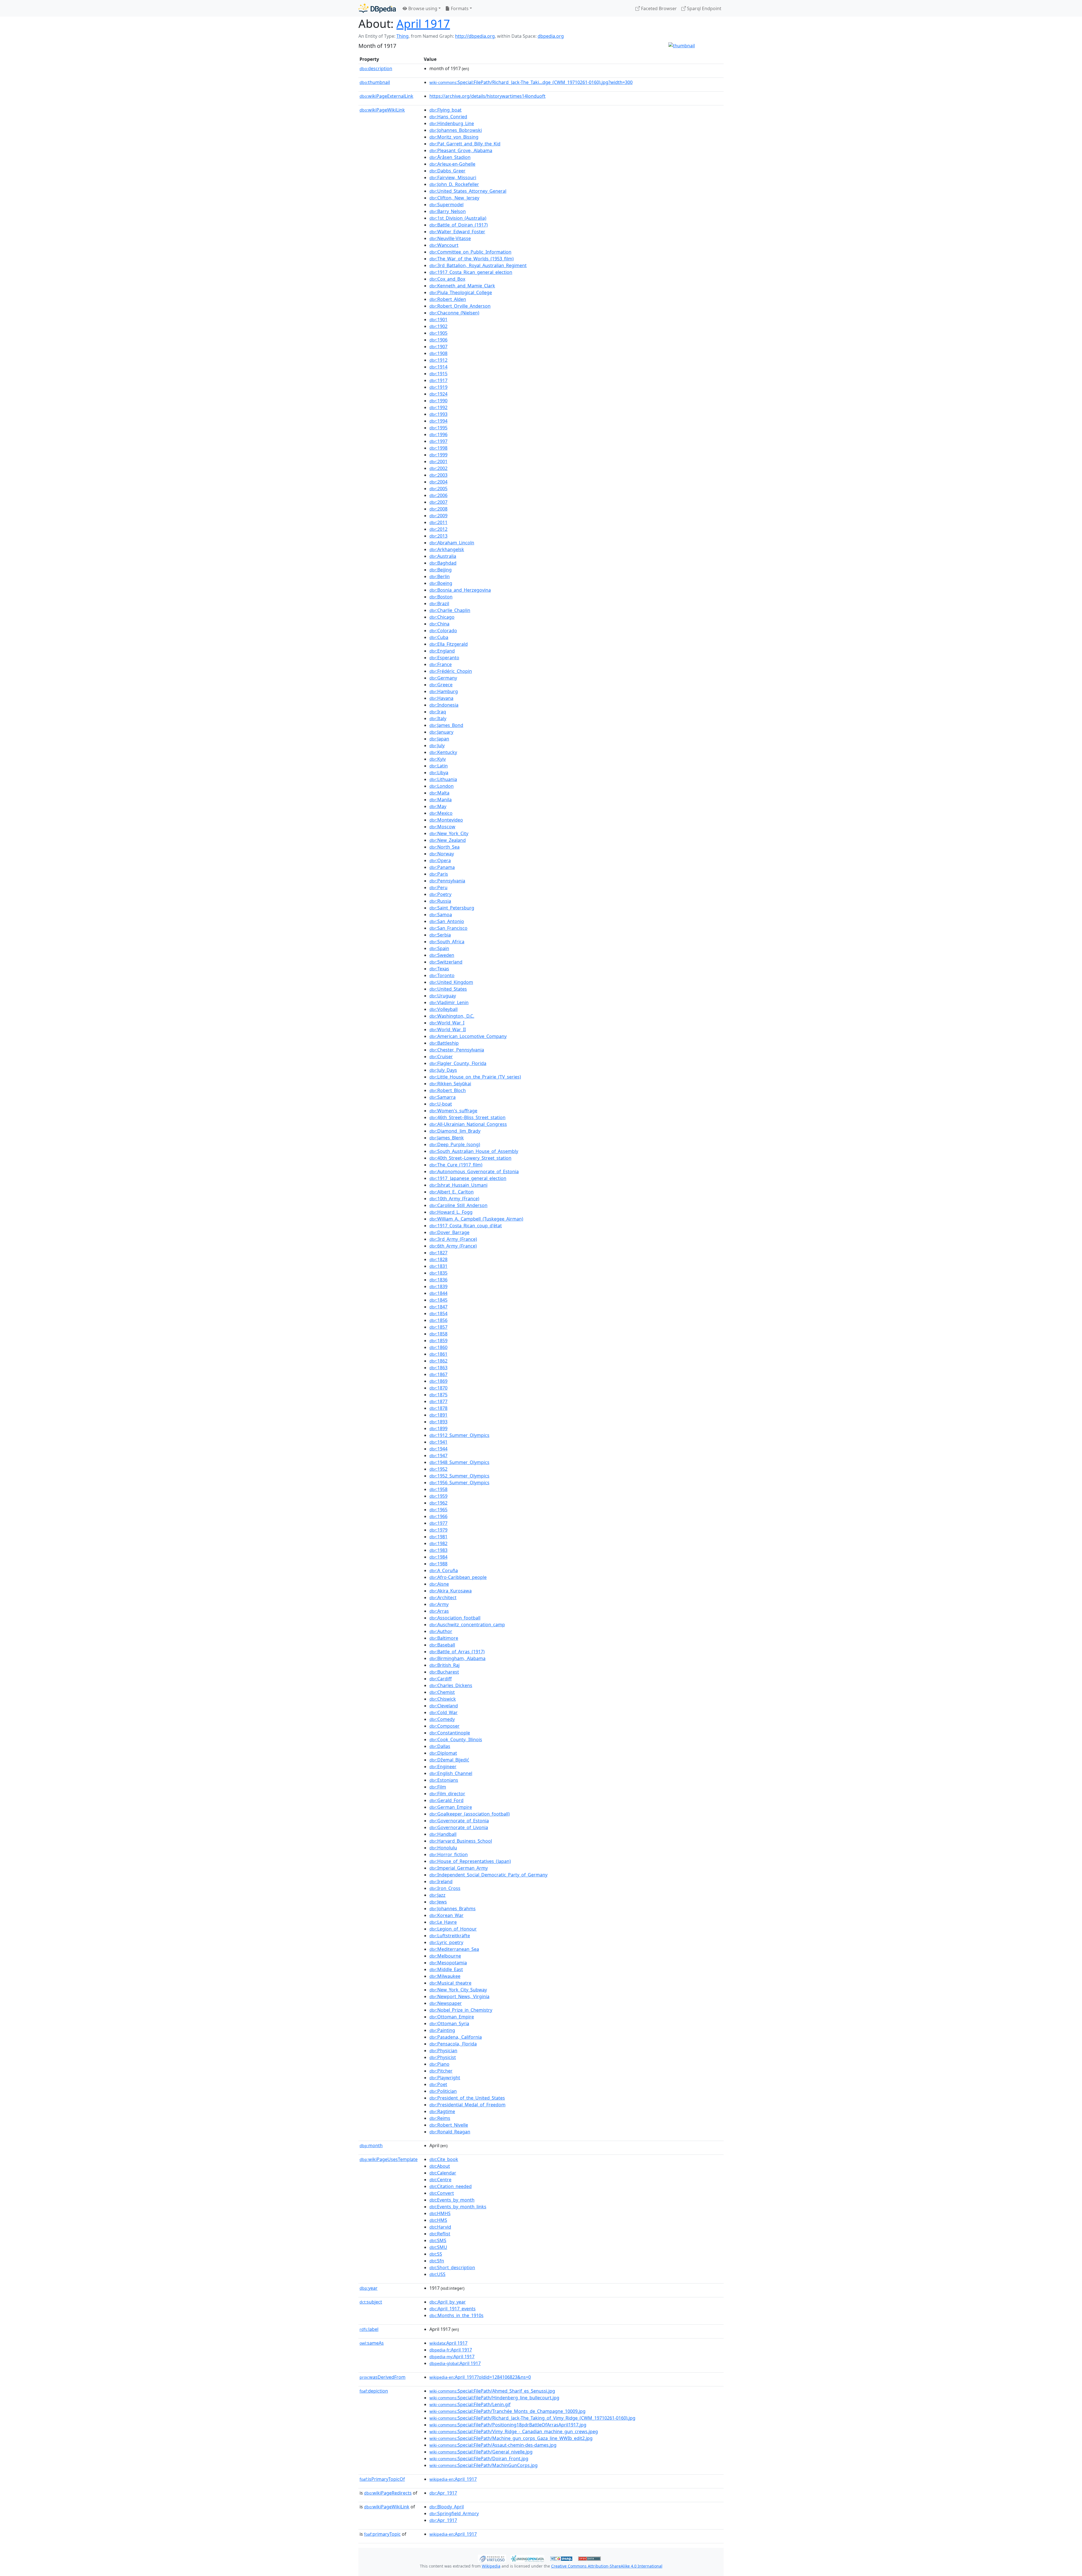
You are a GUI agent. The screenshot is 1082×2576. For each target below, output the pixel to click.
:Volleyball (444, 1009)
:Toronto (442, 975)
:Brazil (439, 603)
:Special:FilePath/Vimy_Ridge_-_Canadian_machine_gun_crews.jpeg (514, 2431)
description (376, 68)
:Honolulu (443, 1848)
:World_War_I (447, 1023)
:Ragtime (442, 2111)
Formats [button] (459, 8)
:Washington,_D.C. (452, 1016)
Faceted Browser (658, 8)
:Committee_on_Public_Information (470, 252)
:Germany (443, 678)
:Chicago (442, 617)
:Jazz (437, 1895)
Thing (403, 36)
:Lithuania (443, 779)
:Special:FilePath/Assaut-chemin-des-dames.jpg (493, 2445)
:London (442, 786)
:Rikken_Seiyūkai (450, 1084)
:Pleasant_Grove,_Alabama (461, 150)
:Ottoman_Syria (449, 2023)
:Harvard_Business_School (461, 1841)
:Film (438, 1787)
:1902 (438, 326)
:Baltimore (444, 1638)
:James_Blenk (447, 1138)
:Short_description (452, 2267)
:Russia (440, 901)
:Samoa (441, 915)
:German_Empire (451, 1807)
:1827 (438, 1253)
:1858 (438, 1334)
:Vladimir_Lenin (449, 1002)
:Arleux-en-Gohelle (452, 164)
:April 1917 (448, 2343)
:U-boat (441, 1104)
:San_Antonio (447, 921)
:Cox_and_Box (447, 279)
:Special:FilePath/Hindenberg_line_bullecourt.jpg (494, 2398)
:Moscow (442, 827)
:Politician (443, 2091)
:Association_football (455, 1618)
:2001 (438, 461)
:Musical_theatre (450, 1983)
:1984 (438, 1557)
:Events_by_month (452, 2200)
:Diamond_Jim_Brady (455, 1131)
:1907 (438, 347)
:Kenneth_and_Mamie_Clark (462, 286)
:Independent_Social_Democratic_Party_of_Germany (488, 1875)
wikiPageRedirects (388, 2493)
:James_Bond (446, 725)
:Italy (438, 718)
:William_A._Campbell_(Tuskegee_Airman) (476, 1219)
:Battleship (444, 1043)
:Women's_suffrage (453, 1111)
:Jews (438, 1902)
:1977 (438, 1523)
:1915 (438, 374)
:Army (439, 1604)
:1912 (438, 360)
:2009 (438, 516)
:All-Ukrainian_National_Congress (468, 1124)
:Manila (441, 800)
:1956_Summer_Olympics (459, 1483)
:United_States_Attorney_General (468, 191)
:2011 (438, 522)
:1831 (438, 1266)
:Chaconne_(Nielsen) (454, 313)
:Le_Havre (443, 1922)
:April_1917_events (453, 2309)
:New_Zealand (448, 840)
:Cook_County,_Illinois (456, 1739)
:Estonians (444, 1780)
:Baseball (442, 1645)
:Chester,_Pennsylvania (457, 1050)
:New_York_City (449, 833)
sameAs (372, 2343)
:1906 (438, 340)
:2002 (438, 468)
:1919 (438, 387)
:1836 (438, 1280)
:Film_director (447, 1794)
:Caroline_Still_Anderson (458, 1205)
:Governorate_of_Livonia (459, 1827)
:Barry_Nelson (448, 211)
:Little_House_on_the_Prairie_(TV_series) (475, 1077)
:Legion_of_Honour (453, 1929)
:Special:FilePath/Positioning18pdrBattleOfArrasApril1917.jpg (508, 2425)
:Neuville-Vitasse (450, 238)
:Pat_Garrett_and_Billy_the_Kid (465, 144)
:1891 (438, 1415)
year (369, 2288)
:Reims (440, 2118)
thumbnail (375, 82)
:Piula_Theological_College (461, 292)
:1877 (438, 1401)
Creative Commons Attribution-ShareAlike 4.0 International (607, 2566)
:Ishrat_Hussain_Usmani (458, 1185)
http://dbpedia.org (475, 36)
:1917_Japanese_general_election (468, 1178)
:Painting (442, 2030)
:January (441, 732)
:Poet (438, 2084)
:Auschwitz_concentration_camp (467, 1625)
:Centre (440, 2180)
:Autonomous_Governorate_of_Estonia (474, 1171)
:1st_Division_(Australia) (458, 218)
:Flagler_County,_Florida (458, 1063)
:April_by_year (448, 2302)
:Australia (443, 556)
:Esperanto (444, 658)
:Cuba (439, 637)
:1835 (438, 1273)
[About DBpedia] (377, 8)
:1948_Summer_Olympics (459, 1462)
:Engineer (443, 1767)
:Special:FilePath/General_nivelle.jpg (481, 2452)
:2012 (438, 529)
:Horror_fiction (449, 1854)
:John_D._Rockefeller (454, 184)
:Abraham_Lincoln (452, 543)
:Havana (441, 698)
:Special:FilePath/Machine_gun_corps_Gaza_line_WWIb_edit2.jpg (511, 2438)
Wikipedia (491, 2566)
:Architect (443, 1597)
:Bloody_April (447, 2507)
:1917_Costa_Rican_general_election (471, 272)
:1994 (438, 421)
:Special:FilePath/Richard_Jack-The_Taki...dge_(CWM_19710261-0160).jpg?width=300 (531, 82)
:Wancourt (444, 245)
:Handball (443, 1834)
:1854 (438, 1313)
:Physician (443, 2051)
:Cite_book (444, 2159)
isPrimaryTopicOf (382, 2479)
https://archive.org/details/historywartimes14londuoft (487, 96)
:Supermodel (446, 205)
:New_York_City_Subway (458, 1990)
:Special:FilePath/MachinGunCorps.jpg (484, 2465)
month (371, 2145)
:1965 (438, 1510)
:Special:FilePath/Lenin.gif (470, 2404)
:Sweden (442, 955)
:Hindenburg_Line (452, 123)
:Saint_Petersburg (452, 908)
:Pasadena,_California (456, 2037)
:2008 (438, 509)
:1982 (438, 1543)
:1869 (438, 1381)
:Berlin (440, 576)
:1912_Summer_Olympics (459, 1435)
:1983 (438, 1550)
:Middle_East (446, 1969)
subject (371, 2302)
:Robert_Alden (448, 299)
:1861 (438, 1354)
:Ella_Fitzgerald (449, 644)
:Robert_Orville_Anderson (460, 306)
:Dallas (440, 1746)
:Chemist (442, 1692)
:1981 (438, 1537)
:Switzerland (446, 962)
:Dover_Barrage (449, 1232)
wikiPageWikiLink (382, 110)
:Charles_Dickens (451, 1685)
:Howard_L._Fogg (451, 1212)
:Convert (442, 2193)
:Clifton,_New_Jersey (454, 198)
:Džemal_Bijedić (449, 1760)
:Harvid (440, 2227)
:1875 (438, 1395)
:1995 (438, 428)
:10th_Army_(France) (454, 1199)
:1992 (438, 407)
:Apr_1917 (443, 2493)
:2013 (438, 536)
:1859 (438, 1341)
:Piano (439, 2064)
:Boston (441, 597)
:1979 (438, 1530)
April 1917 (423, 24)
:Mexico (441, 813)
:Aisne (439, 1584)
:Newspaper (446, 2003)
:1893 (438, 1422)
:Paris (439, 874)
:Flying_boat (445, 110)
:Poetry (440, 894)
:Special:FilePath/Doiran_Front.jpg (479, 2459)
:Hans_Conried (448, 117)
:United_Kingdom (451, 982)
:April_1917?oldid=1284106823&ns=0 (480, 2377)
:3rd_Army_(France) (453, 1239)
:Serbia (440, 935)
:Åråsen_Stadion (450, 157)
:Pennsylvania (447, 881)
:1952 (438, 1469)
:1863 (438, 1368)
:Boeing (441, 583)
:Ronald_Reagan (450, 2132)
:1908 (438, 353)
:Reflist (440, 2234)
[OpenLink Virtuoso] (492, 2558)
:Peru (438, 887)
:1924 (438, 394)
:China (439, 624)
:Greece (441, 685)
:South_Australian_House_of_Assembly (474, 1151)
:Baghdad (443, 563)
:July (437, 745)
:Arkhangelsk (447, 549)
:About (440, 2166)
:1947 (438, 1455)
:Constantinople (450, 1733)
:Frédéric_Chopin (451, 671)
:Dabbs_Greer (447, 171)
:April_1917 (453, 2479)
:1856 (438, 1320)
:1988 (438, 1564)
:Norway (442, 854)
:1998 (438, 448)
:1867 (438, 1374)
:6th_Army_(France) (453, 1246)
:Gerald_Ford (446, 1800)
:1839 (438, 1286)
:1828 (438, 1259)
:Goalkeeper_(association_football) (470, 1814)
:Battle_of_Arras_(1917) (457, 1652)
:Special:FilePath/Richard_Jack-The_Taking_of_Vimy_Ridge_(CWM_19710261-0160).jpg (532, 2418)
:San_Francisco (448, 928)
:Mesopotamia (448, 1963)
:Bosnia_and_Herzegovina (460, 590)
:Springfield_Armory (454, 2513)
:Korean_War (446, 1915)
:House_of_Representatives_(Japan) (470, 1861)
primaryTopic (382, 2534)
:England (442, 651)
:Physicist (443, 2057)
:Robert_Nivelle (449, 2125)
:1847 (438, 1307)
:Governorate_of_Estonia (459, 1821)
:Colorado (443, 631)
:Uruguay (443, 996)
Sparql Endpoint (704, 8)
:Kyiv (438, 759)
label (369, 2329)
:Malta (439, 793)
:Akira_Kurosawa (451, 1591)
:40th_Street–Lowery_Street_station (470, 1158)
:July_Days (443, 1070)
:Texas (439, 969)
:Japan (439, 739)
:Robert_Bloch (448, 1090)
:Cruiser (441, 1057)
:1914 (438, 367)
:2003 (438, 475)
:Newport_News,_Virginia (459, 1996)
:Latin (439, 766)
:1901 (438, 319)
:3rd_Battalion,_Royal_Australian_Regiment (478, 265)
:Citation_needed (451, 2186)
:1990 (438, 401)
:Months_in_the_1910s (456, 2315)
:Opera (440, 860)
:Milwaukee (445, 1976)
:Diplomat (443, 1753)
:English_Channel (451, 1773)
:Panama (442, 867)
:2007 (438, 502)
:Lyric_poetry (446, 1942)
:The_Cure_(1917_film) (456, 1165)
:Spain (439, 948)
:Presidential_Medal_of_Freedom (467, 2105)
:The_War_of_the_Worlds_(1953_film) (472, 259)
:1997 (438, 441)
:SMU (438, 2247)
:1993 (438, 414)
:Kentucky (443, 752)
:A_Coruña (444, 1570)
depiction (374, 2391)
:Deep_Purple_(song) (455, 1144)
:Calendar (443, 2173)
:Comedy (442, 1719)
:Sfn (437, 2261)
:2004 (438, 482)
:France (441, 664)
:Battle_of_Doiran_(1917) (459, 225)
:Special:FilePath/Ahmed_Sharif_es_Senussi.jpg (492, 2391)
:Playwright (445, 2078)
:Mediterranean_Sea (454, 1949)
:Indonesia (444, 705)
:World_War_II (448, 1029)
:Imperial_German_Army (459, 1868)
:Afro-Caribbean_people (458, 1577)
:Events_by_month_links (458, 2207)
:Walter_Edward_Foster (457, 232)
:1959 (438, 1496)
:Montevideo (446, 820)
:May (438, 806)
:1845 (438, 1300)
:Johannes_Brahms (453, 1909)
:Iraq (438, 712)
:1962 (438, 1503)
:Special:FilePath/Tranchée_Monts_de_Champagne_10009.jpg (507, 2411)
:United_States (448, 989)
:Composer (444, 1726)
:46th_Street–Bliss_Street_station (467, 1117)
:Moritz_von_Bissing (454, 137)
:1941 (438, 1442)
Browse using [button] (422, 8)
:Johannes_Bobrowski (456, 130)
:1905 (438, 333)
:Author (441, 1631)
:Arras (439, 1611)
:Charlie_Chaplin (450, 610)
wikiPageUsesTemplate (389, 2159)
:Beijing (441, 570)
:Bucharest (444, 1672)
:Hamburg (444, 691)
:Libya (439, 773)
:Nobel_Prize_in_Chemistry (461, 2010)
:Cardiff (441, 1679)
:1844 (438, 1293)
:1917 (438, 380)
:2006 (438, 495)
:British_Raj (444, 1665)
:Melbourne (445, 1956)
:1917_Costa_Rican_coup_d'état (466, 1226)
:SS (436, 2254)
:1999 (438, 455)
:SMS (438, 2240)
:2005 (438, 489)
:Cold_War (444, 1712)
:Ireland (441, 1881)
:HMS (438, 2220)
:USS (437, 2274)
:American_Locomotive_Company (468, 1036)
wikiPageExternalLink (386, 96)
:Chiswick (443, 1699)
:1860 (438, 1347)
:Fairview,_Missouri (453, 177)
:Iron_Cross (445, 1888)
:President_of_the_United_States (467, 2098)
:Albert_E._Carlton (452, 1192)
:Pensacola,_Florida (453, 2044)
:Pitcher (441, 2071)
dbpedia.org (551, 36)
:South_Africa (447, 942)
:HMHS (440, 2213)
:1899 (438, 1428)
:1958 (438, 1489)
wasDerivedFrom (383, 2377)
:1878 (438, 1408)
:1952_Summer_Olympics (459, 1476)
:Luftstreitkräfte (450, 1936)
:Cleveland (444, 1706)
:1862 (438, 1361)
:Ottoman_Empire (452, 2017)
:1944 (438, 1449)
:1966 (438, 1516)
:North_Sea (444, 847)
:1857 (438, 1327)
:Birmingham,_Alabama (457, 1658)
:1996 (438, 434)
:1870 (438, 1388)
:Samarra (443, 1097)
